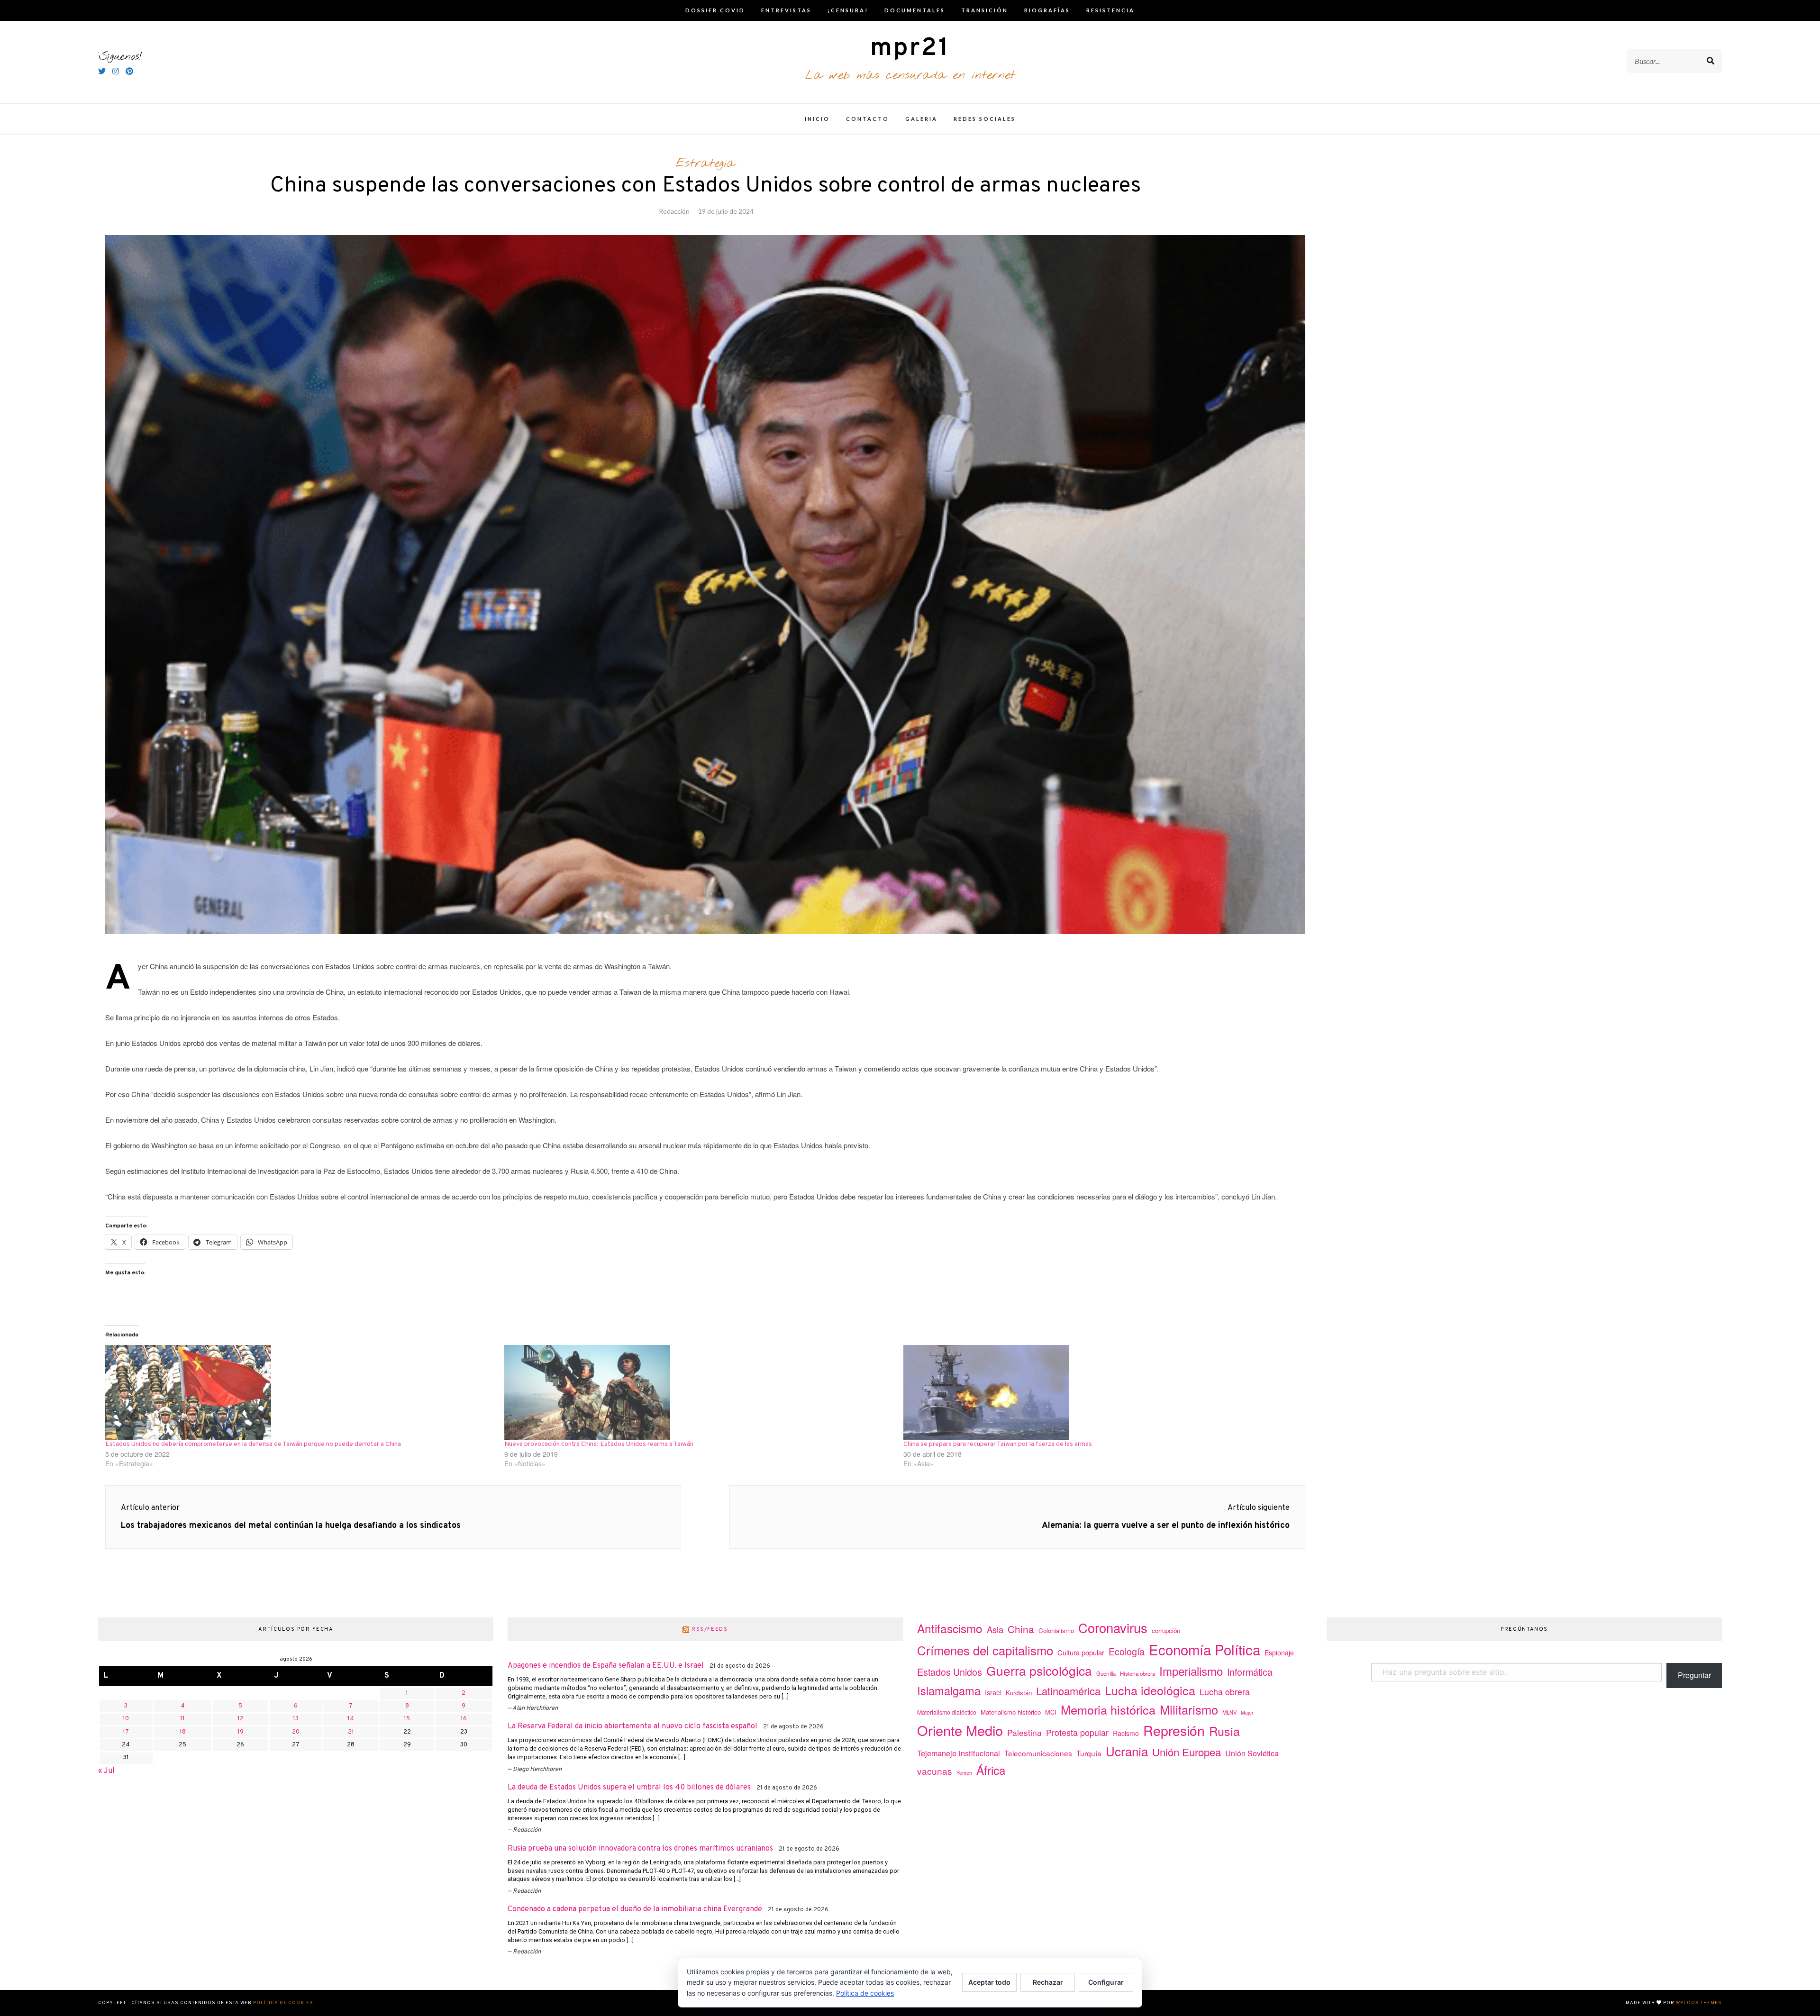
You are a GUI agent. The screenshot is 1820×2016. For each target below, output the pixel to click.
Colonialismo (1056, 1630)
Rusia (1224, 1731)
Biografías (1047, 10)
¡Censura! (848, 10)
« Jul (106, 1771)
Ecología (1127, 1651)
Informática (1250, 1672)
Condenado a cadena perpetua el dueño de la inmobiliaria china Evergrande (635, 1909)
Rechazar (1048, 1982)
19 (241, 1732)
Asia (995, 1629)
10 (126, 1719)
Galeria (921, 119)
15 (407, 1719)
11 (182, 1719)
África (991, 1770)
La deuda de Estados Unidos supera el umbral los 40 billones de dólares (629, 1788)
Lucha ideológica (1150, 1690)
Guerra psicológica (1039, 1670)
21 (351, 1732)
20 (296, 1732)
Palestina (1024, 1732)
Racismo (1126, 1733)
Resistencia (1110, 10)
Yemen (964, 1773)
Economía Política (1205, 1649)
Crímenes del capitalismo (985, 1650)
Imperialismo (1191, 1671)
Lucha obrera (1225, 1692)
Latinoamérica (1068, 1691)
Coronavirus (1113, 1628)
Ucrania (1127, 1751)
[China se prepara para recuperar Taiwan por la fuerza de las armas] (1098, 1392)
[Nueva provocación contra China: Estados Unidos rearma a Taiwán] (699, 1392)
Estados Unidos (950, 1672)
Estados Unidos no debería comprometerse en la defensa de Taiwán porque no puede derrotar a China (253, 1444)
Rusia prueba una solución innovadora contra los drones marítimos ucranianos (640, 1849)
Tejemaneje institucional (959, 1753)
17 (126, 1732)
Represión (1174, 1730)
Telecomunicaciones (1038, 1753)
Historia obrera (1137, 1673)
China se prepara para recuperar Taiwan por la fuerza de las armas (998, 1444)
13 (296, 1719)
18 (183, 1732)
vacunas (935, 1771)
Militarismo (1189, 1709)
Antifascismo (950, 1628)
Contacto (868, 119)
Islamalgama (949, 1690)
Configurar (1106, 1982)
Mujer (1247, 1712)
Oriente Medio (960, 1730)
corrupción (1166, 1630)
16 (464, 1719)
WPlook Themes (1699, 2003)
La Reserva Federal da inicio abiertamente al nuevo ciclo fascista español (632, 1726)
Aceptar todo (989, 1982)
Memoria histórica (1108, 1709)
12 (241, 1719)
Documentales (915, 10)
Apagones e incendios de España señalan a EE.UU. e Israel (606, 1666)
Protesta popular (1077, 1732)
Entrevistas (786, 10)
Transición (985, 10)
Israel (993, 1692)
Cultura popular (1081, 1652)
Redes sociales (985, 119)
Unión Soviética (1252, 1753)
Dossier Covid (715, 10)
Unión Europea (1187, 1752)
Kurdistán (1019, 1693)
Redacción (674, 211)
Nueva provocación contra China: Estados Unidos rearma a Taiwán (599, 1444)
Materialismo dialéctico (947, 1712)
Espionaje (1279, 1653)
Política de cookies (283, 2003)
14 (351, 1719)
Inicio (817, 119)
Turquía (1089, 1753)
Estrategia (705, 163)
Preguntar (1694, 1675)
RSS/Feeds (710, 1629)
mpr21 (910, 49)
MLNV (1229, 1712)
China (1021, 1629)
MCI (1051, 1712)
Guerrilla (1106, 1673)
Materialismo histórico (1011, 1712)
